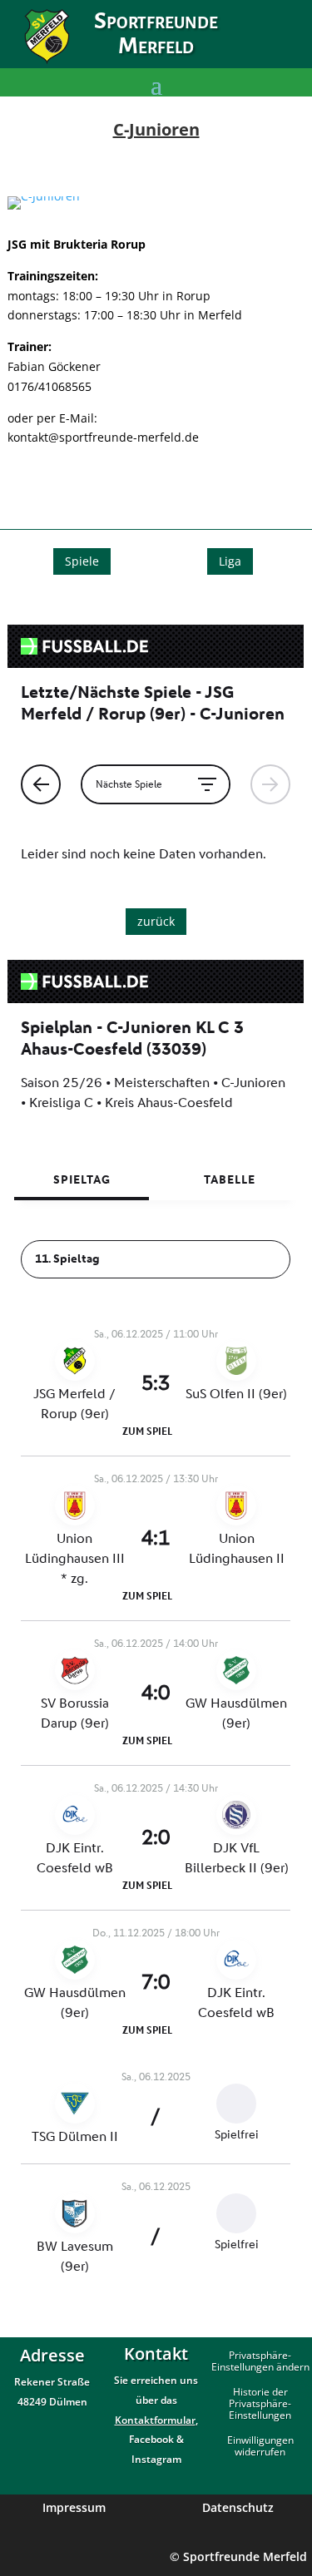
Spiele (82, 561)
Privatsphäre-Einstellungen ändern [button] (260, 2362)
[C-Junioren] (44, 196)
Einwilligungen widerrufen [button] (260, 2447)
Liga (230, 561)
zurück (156, 921)
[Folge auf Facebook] (249, 47)
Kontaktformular (155, 2420)
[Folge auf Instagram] (284, 47)
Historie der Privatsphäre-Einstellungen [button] (260, 2404)
